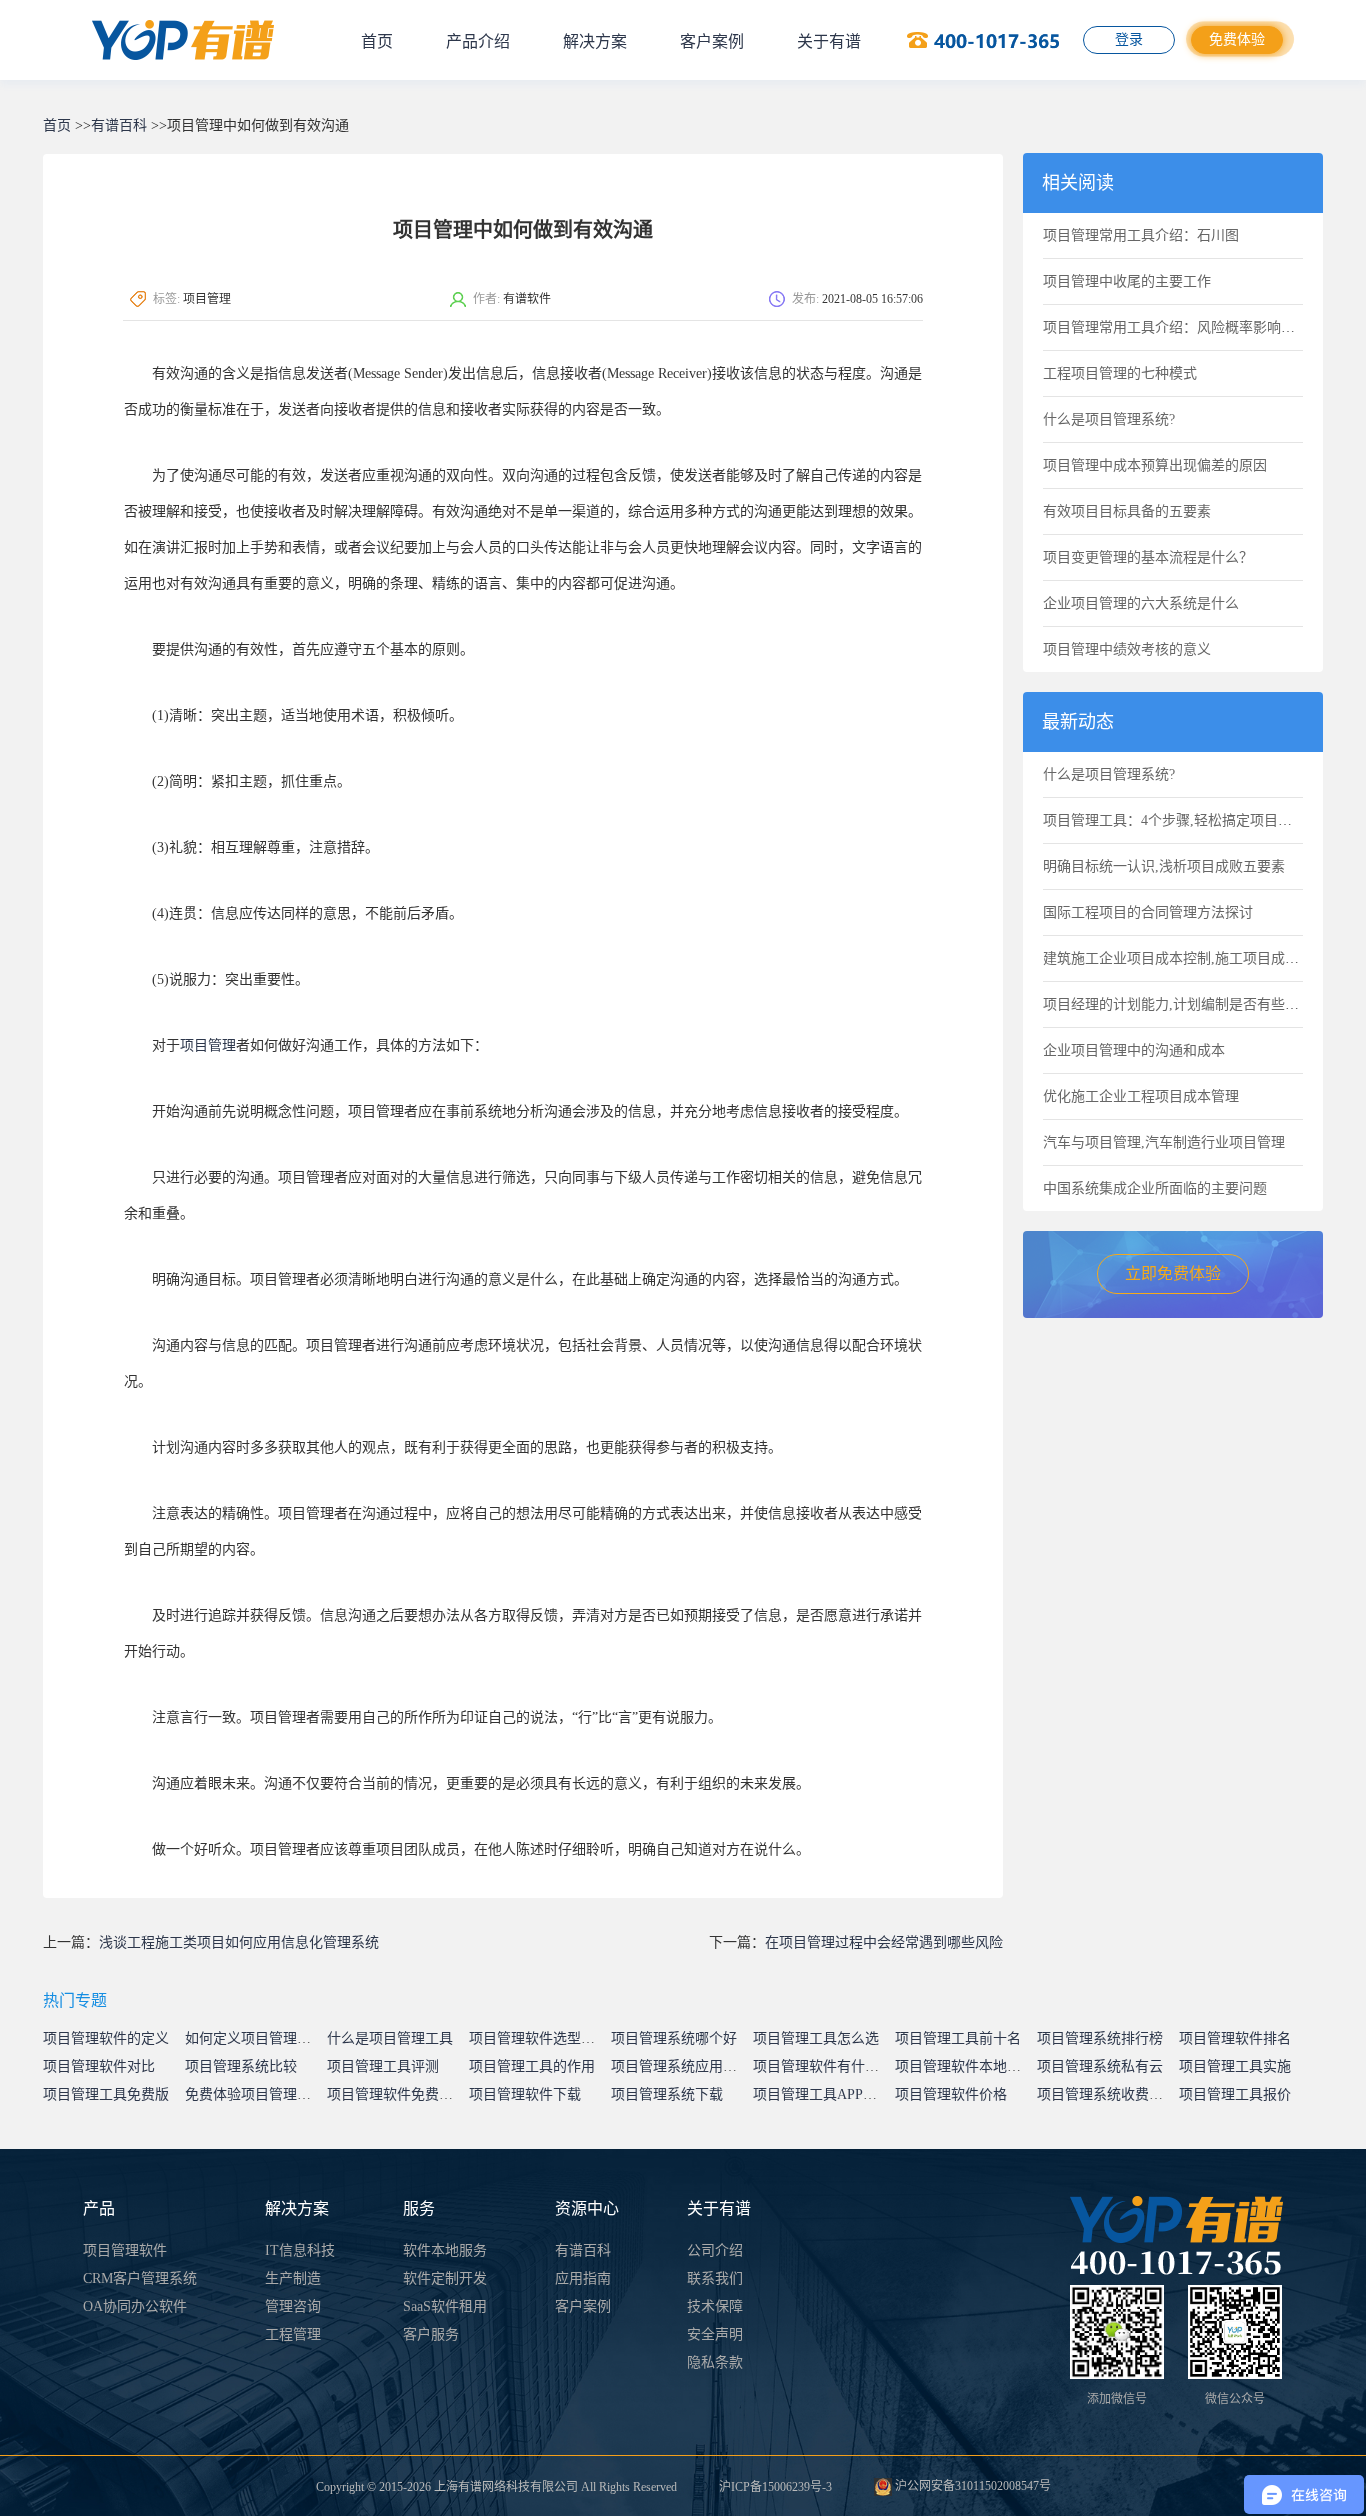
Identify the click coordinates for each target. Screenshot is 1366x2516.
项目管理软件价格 (951, 2094)
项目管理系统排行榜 (1100, 2038)
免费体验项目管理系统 (255, 2094)
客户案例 (712, 41)
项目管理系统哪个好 (674, 2038)
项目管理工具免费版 (106, 2094)
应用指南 (583, 2278)
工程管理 (293, 2334)
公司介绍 (715, 2250)
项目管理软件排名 (1235, 2038)
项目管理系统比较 (241, 2066)
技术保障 (715, 2306)
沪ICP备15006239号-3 (775, 2487)
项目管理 (208, 1045)
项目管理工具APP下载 (822, 2094)
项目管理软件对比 (99, 2066)
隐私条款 (715, 2362)
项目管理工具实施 (1235, 2066)
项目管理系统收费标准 (1107, 2094)
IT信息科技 (300, 2250)
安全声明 (715, 2334)
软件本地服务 (445, 2250)
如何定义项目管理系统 (255, 2038)
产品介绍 (478, 41)
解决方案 (595, 41)
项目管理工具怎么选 (816, 2038)
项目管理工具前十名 (958, 2038)
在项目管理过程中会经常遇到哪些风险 (884, 1942)
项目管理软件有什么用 (823, 2066)
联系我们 (715, 2278)
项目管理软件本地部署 (965, 2066)
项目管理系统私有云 (1100, 2066)
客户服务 (431, 2334)
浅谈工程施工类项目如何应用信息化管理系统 (239, 1942)
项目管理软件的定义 (106, 2038)
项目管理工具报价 (1235, 2094)
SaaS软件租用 (445, 2306)
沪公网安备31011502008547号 (971, 2486)
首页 (377, 41)
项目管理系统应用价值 (681, 2066)
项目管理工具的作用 (532, 2066)
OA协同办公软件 (135, 2306)
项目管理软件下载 (525, 2094)
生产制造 (293, 2278)
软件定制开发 (445, 2278)
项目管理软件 (125, 2250)
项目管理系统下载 (667, 2094)
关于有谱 (829, 41)
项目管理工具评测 (383, 2066)
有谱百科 (119, 125)
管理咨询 (293, 2306)
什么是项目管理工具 (390, 2038)
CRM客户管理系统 (140, 2278)
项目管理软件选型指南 (539, 2038)
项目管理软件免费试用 (397, 2094)
